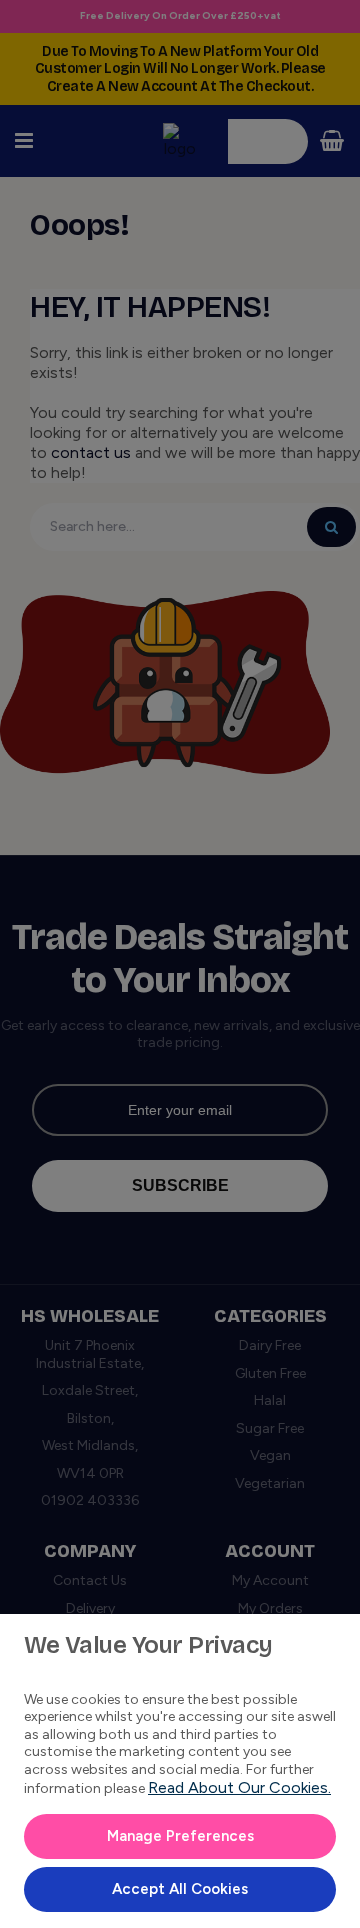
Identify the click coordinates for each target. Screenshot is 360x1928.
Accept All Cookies (180, 1889)
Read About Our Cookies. (239, 1787)
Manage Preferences (180, 1836)
